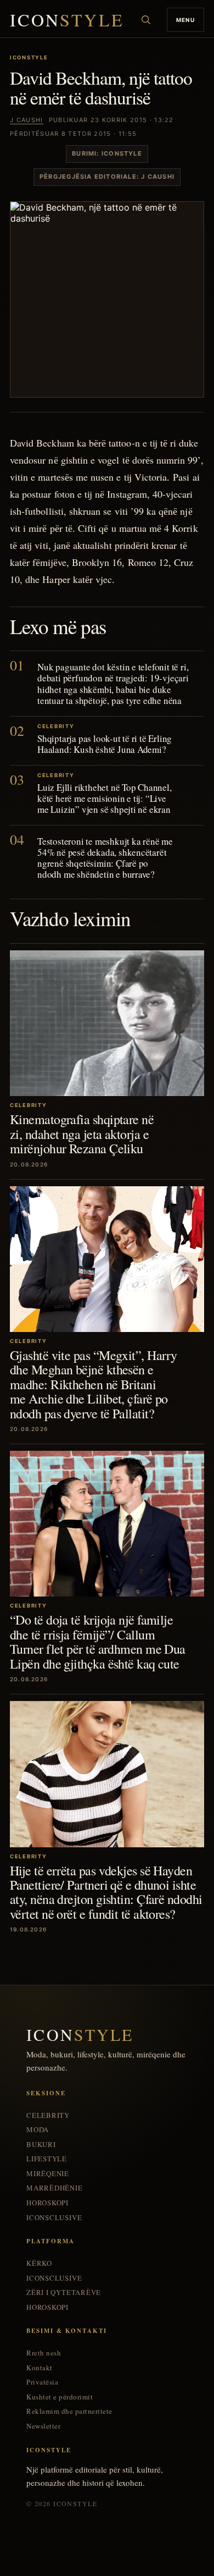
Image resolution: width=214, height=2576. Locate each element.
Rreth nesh (44, 2353)
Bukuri (41, 2145)
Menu (185, 20)
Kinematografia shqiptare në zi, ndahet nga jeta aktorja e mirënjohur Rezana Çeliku (82, 1134)
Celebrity (48, 2115)
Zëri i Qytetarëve (64, 2292)
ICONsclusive (54, 2218)
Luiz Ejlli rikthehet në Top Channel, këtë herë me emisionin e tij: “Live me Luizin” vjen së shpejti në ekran (105, 798)
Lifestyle (47, 2159)
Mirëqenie (48, 2174)
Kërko (39, 2263)
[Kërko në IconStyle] (146, 20)
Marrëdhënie (55, 2188)
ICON (67, 20)
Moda (38, 2130)
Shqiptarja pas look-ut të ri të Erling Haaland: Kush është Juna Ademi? (105, 744)
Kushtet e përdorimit (60, 2397)
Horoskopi (47, 2203)
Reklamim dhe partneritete (69, 2411)
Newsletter (43, 2426)
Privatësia (42, 2382)
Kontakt (40, 2368)
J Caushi (27, 120)
